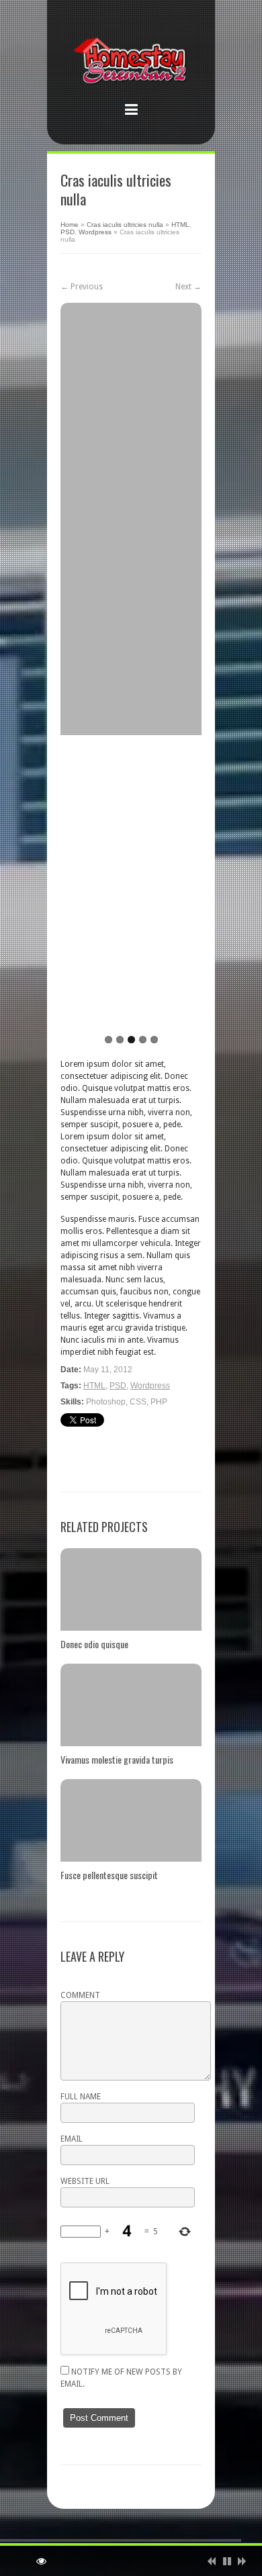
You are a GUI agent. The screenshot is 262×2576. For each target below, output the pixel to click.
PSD (68, 232)
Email (72, 2139)
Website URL (85, 2181)
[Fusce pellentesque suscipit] (131, 1820)
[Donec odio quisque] (131, 1589)
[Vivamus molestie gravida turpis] (131, 1705)
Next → (188, 287)
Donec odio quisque (94, 1644)
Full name (81, 2097)
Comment (80, 1995)
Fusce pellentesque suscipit (109, 1875)
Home (70, 225)
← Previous (82, 287)
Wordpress (95, 232)
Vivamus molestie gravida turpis (117, 1759)
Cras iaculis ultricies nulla (125, 225)
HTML (180, 225)
